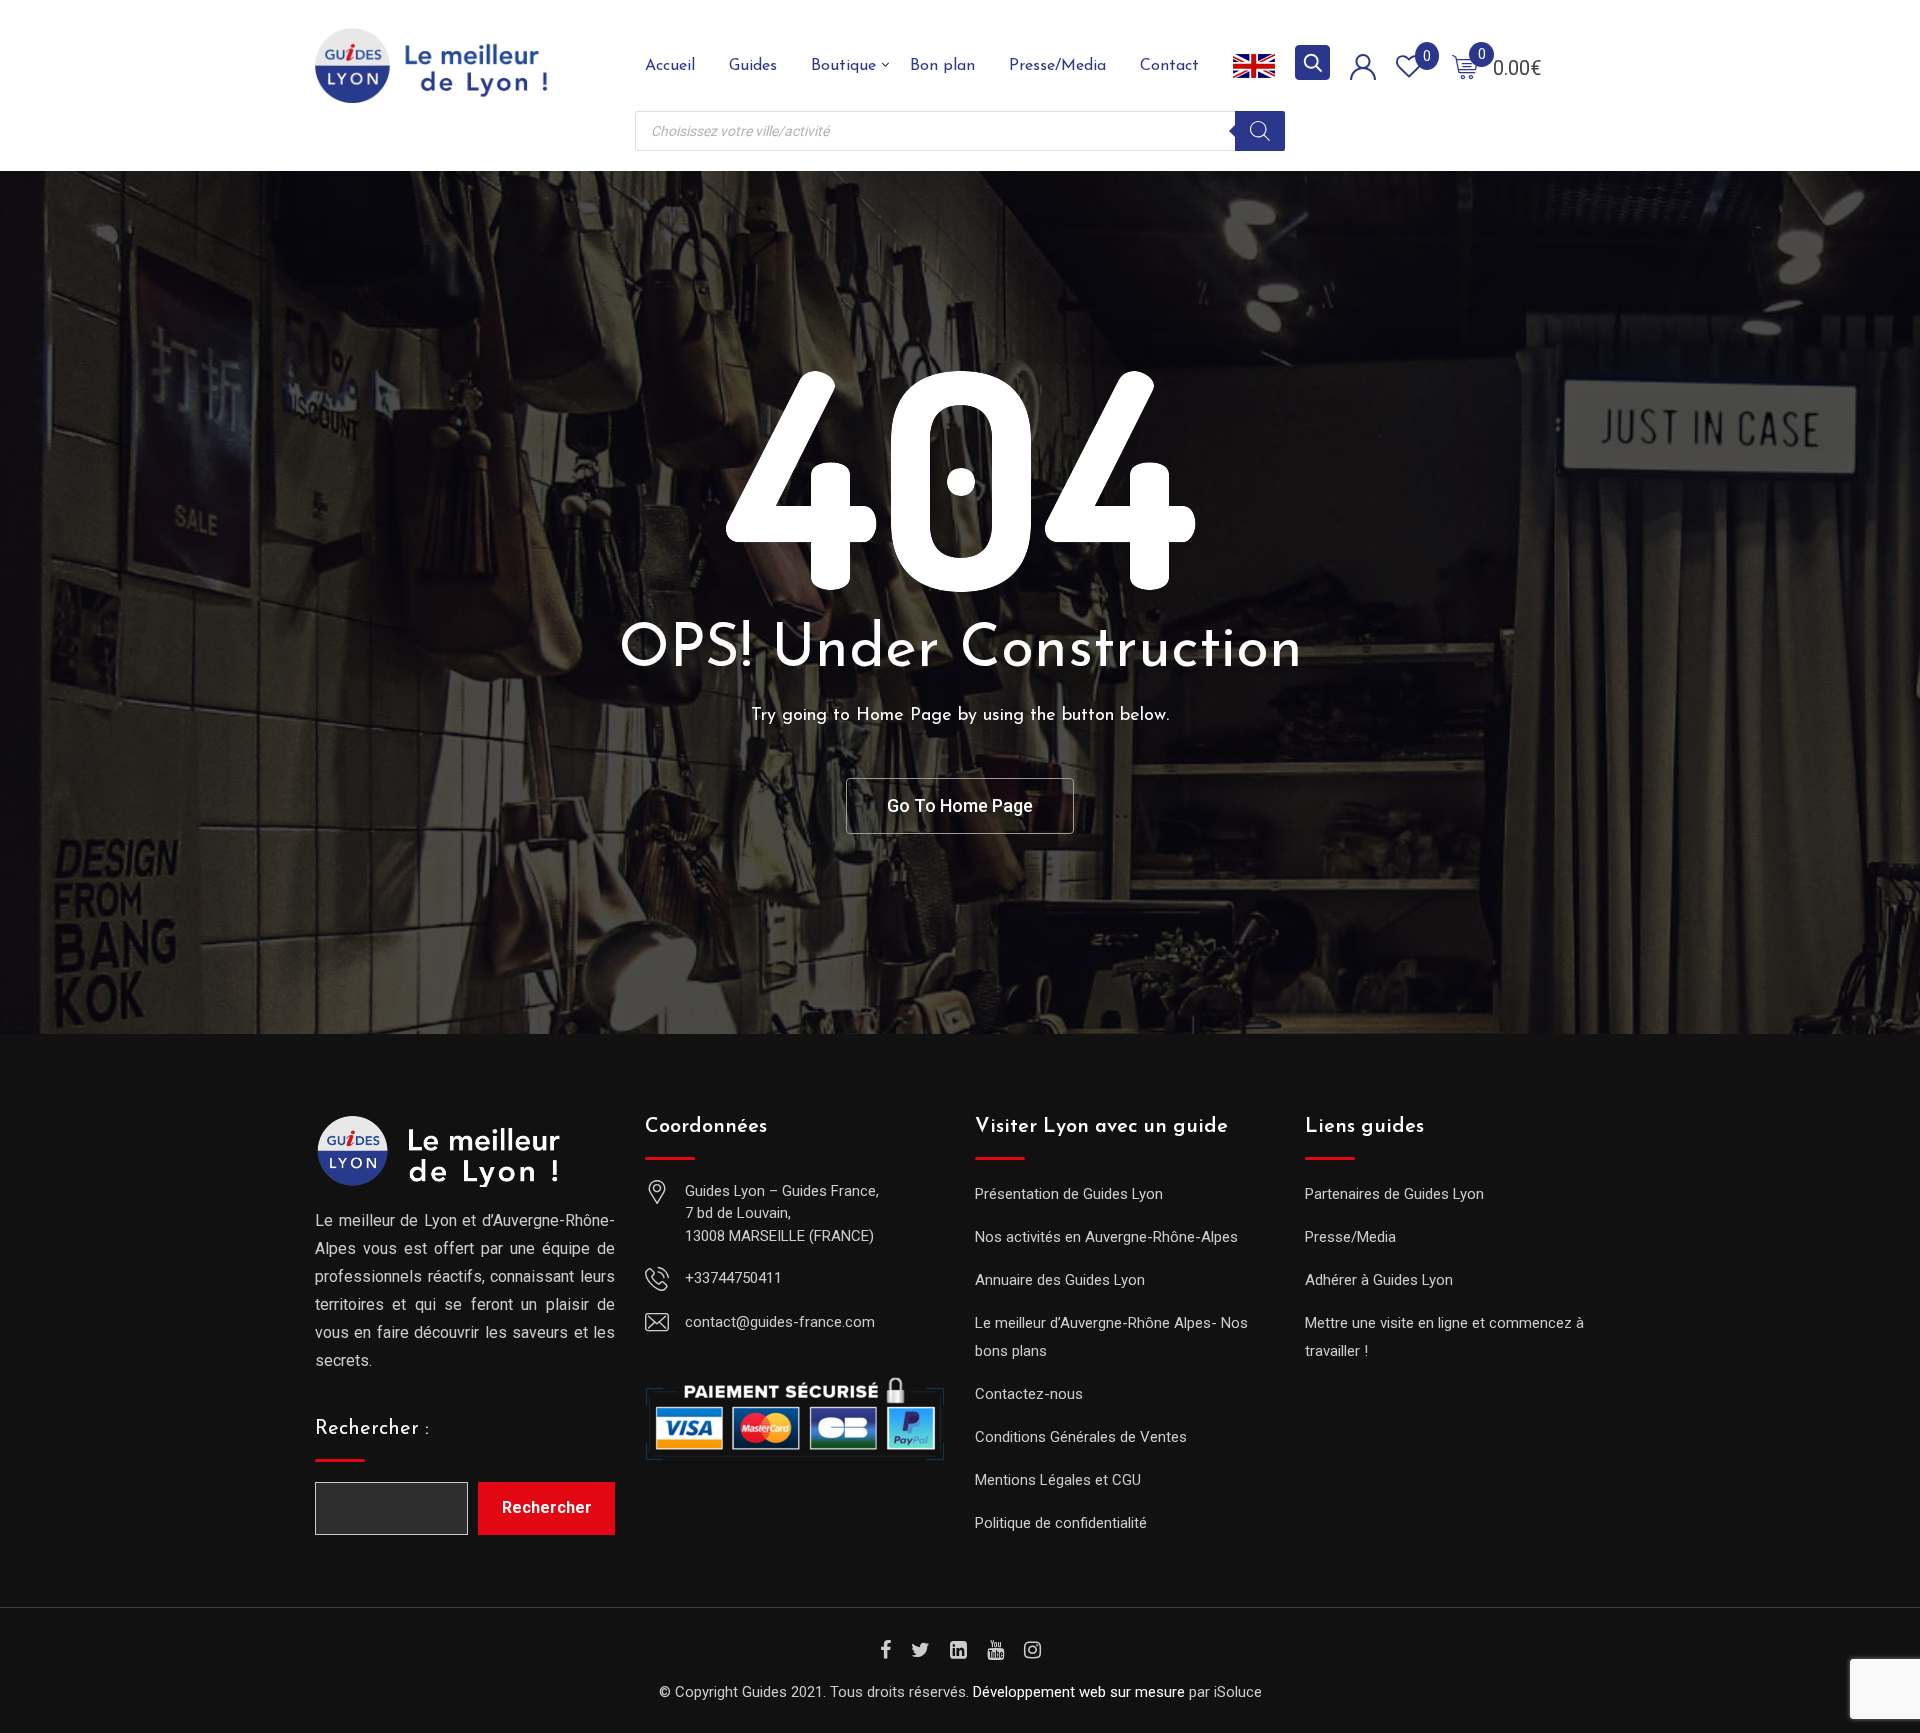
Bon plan (942, 66)
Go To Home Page (960, 805)
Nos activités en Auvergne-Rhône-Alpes (1106, 1237)
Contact (1169, 66)
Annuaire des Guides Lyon (1060, 1280)
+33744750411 (733, 1278)
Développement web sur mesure (1079, 1692)
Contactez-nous (1029, 1394)
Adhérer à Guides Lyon (1379, 1280)
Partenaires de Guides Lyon (1394, 1194)
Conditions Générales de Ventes (1081, 1437)
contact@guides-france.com (780, 1322)
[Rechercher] (1260, 131)
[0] (1465, 66)
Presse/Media (1057, 66)
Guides (753, 66)
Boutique (843, 66)
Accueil (670, 66)
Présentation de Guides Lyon (1069, 1194)
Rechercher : (372, 1429)
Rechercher (547, 1507)
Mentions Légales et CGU (1058, 1480)
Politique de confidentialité (1061, 1523)
